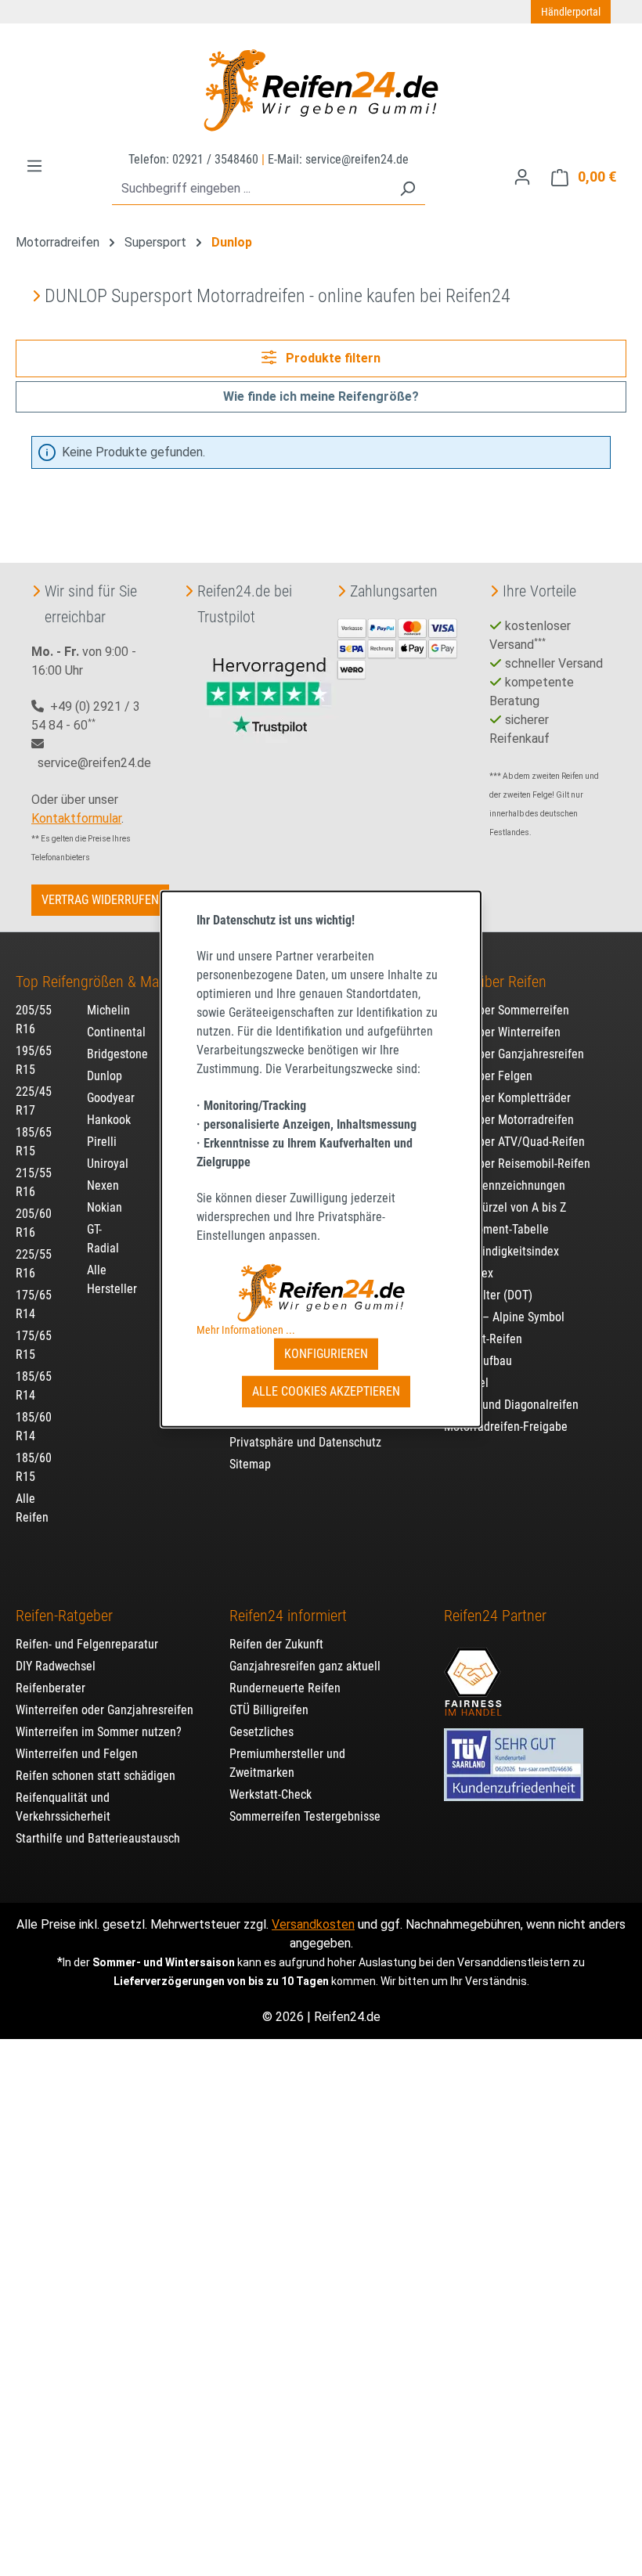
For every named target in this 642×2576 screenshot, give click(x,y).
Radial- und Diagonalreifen (511, 1405)
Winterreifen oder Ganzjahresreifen (105, 1710)
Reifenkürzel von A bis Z (505, 1207)
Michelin (108, 1010)
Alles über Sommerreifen (507, 1010)
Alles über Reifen (495, 982)
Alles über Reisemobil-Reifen (517, 1164)
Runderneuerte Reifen (285, 1688)
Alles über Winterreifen (502, 1032)
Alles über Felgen (488, 1076)
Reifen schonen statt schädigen (96, 1776)
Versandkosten (313, 1924)
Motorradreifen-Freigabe (506, 1427)
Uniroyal (108, 1164)
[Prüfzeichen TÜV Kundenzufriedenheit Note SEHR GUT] (514, 1757)
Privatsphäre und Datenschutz (305, 1442)
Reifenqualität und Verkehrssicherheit (63, 1807)
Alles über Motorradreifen (509, 1120)
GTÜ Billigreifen (269, 1710)
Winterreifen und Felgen (77, 1754)
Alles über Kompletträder (507, 1098)
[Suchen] (407, 189)
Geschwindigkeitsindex (501, 1251)
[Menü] (34, 166)
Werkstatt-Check (271, 1794)
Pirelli (102, 1142)
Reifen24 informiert (288, 1616)
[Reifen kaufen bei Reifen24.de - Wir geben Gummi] (321, 90)
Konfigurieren (326, 1354)
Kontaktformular (76, 818)
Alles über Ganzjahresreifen (514, 1054)
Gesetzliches (261, 1732)
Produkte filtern (332, 358)
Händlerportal (571, 12)
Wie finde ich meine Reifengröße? (321, 396)
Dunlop (105, 1076)
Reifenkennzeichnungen (505, 1185)
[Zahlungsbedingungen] (397, 647)
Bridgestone (117, 1054)
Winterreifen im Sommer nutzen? (99, 1732)
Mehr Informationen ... (246, 1330)
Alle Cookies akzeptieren (326, 1391)
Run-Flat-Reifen (483, 1339)
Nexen (103, 1185)
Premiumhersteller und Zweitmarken (287, 1763)
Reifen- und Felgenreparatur (87, 1644)
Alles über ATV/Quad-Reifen (514, 1142)
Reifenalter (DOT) (488, 1295)
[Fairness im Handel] (473, 1674)
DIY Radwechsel (56, 1666)
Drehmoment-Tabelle (496, 1229)
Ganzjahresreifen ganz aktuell (305, 1666)
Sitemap (250, 1464)
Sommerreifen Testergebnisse (305, 1816)
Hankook (109, 1120)
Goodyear (111, 1098)
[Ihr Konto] (522, 177)
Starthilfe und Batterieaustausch (98, 1838)
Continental (116, 1032)
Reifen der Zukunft (276, 1644)
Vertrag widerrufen (100, 900)
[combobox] (251, 189)
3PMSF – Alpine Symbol (504, 1317)
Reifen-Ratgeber (64, 1616)
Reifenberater (50, 1688)
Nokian (105, 1207)
